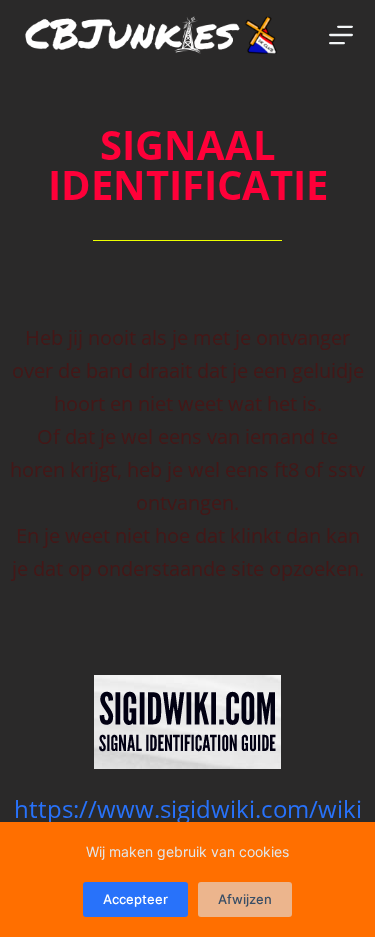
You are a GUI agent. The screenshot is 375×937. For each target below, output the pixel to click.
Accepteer (135, 899)
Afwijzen (245, 899)
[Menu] (341, 35)
